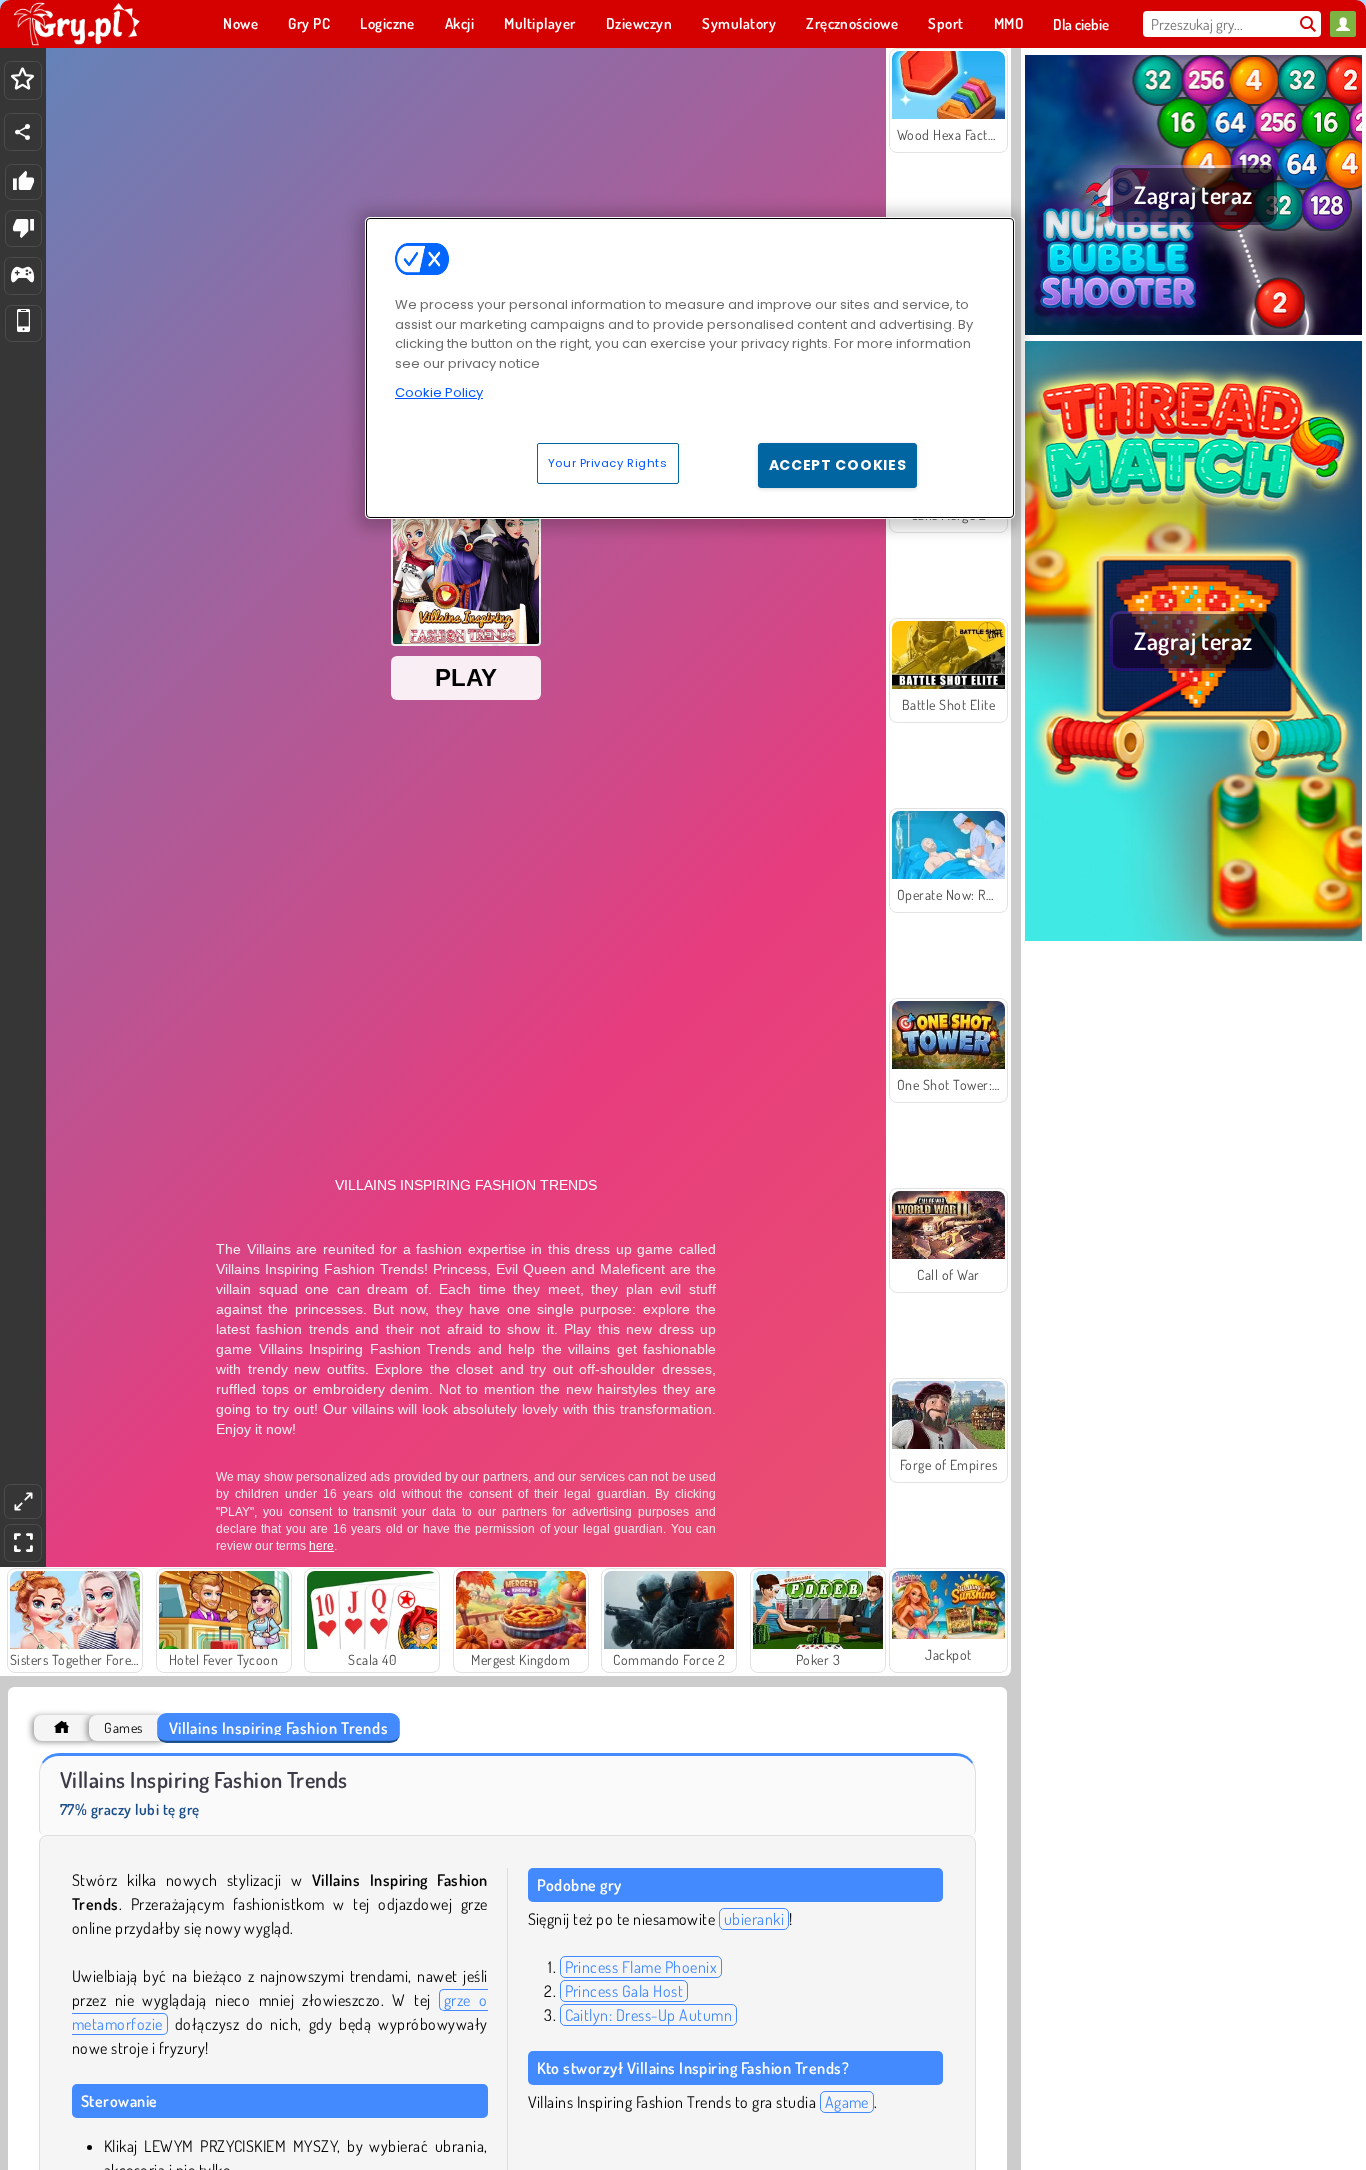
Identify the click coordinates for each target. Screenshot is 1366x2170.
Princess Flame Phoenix (641, 1967)
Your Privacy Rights (608, 463)
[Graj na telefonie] (23, 323)
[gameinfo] (22, 276)
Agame (847, 2102)
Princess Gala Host (624, 1991)
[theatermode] (23, 1501)
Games (123, 1727)
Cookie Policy (439, 392)
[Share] (23, 132)
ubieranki (754, 1919)
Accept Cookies (838, 465)
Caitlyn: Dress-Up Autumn (649, 2015)
